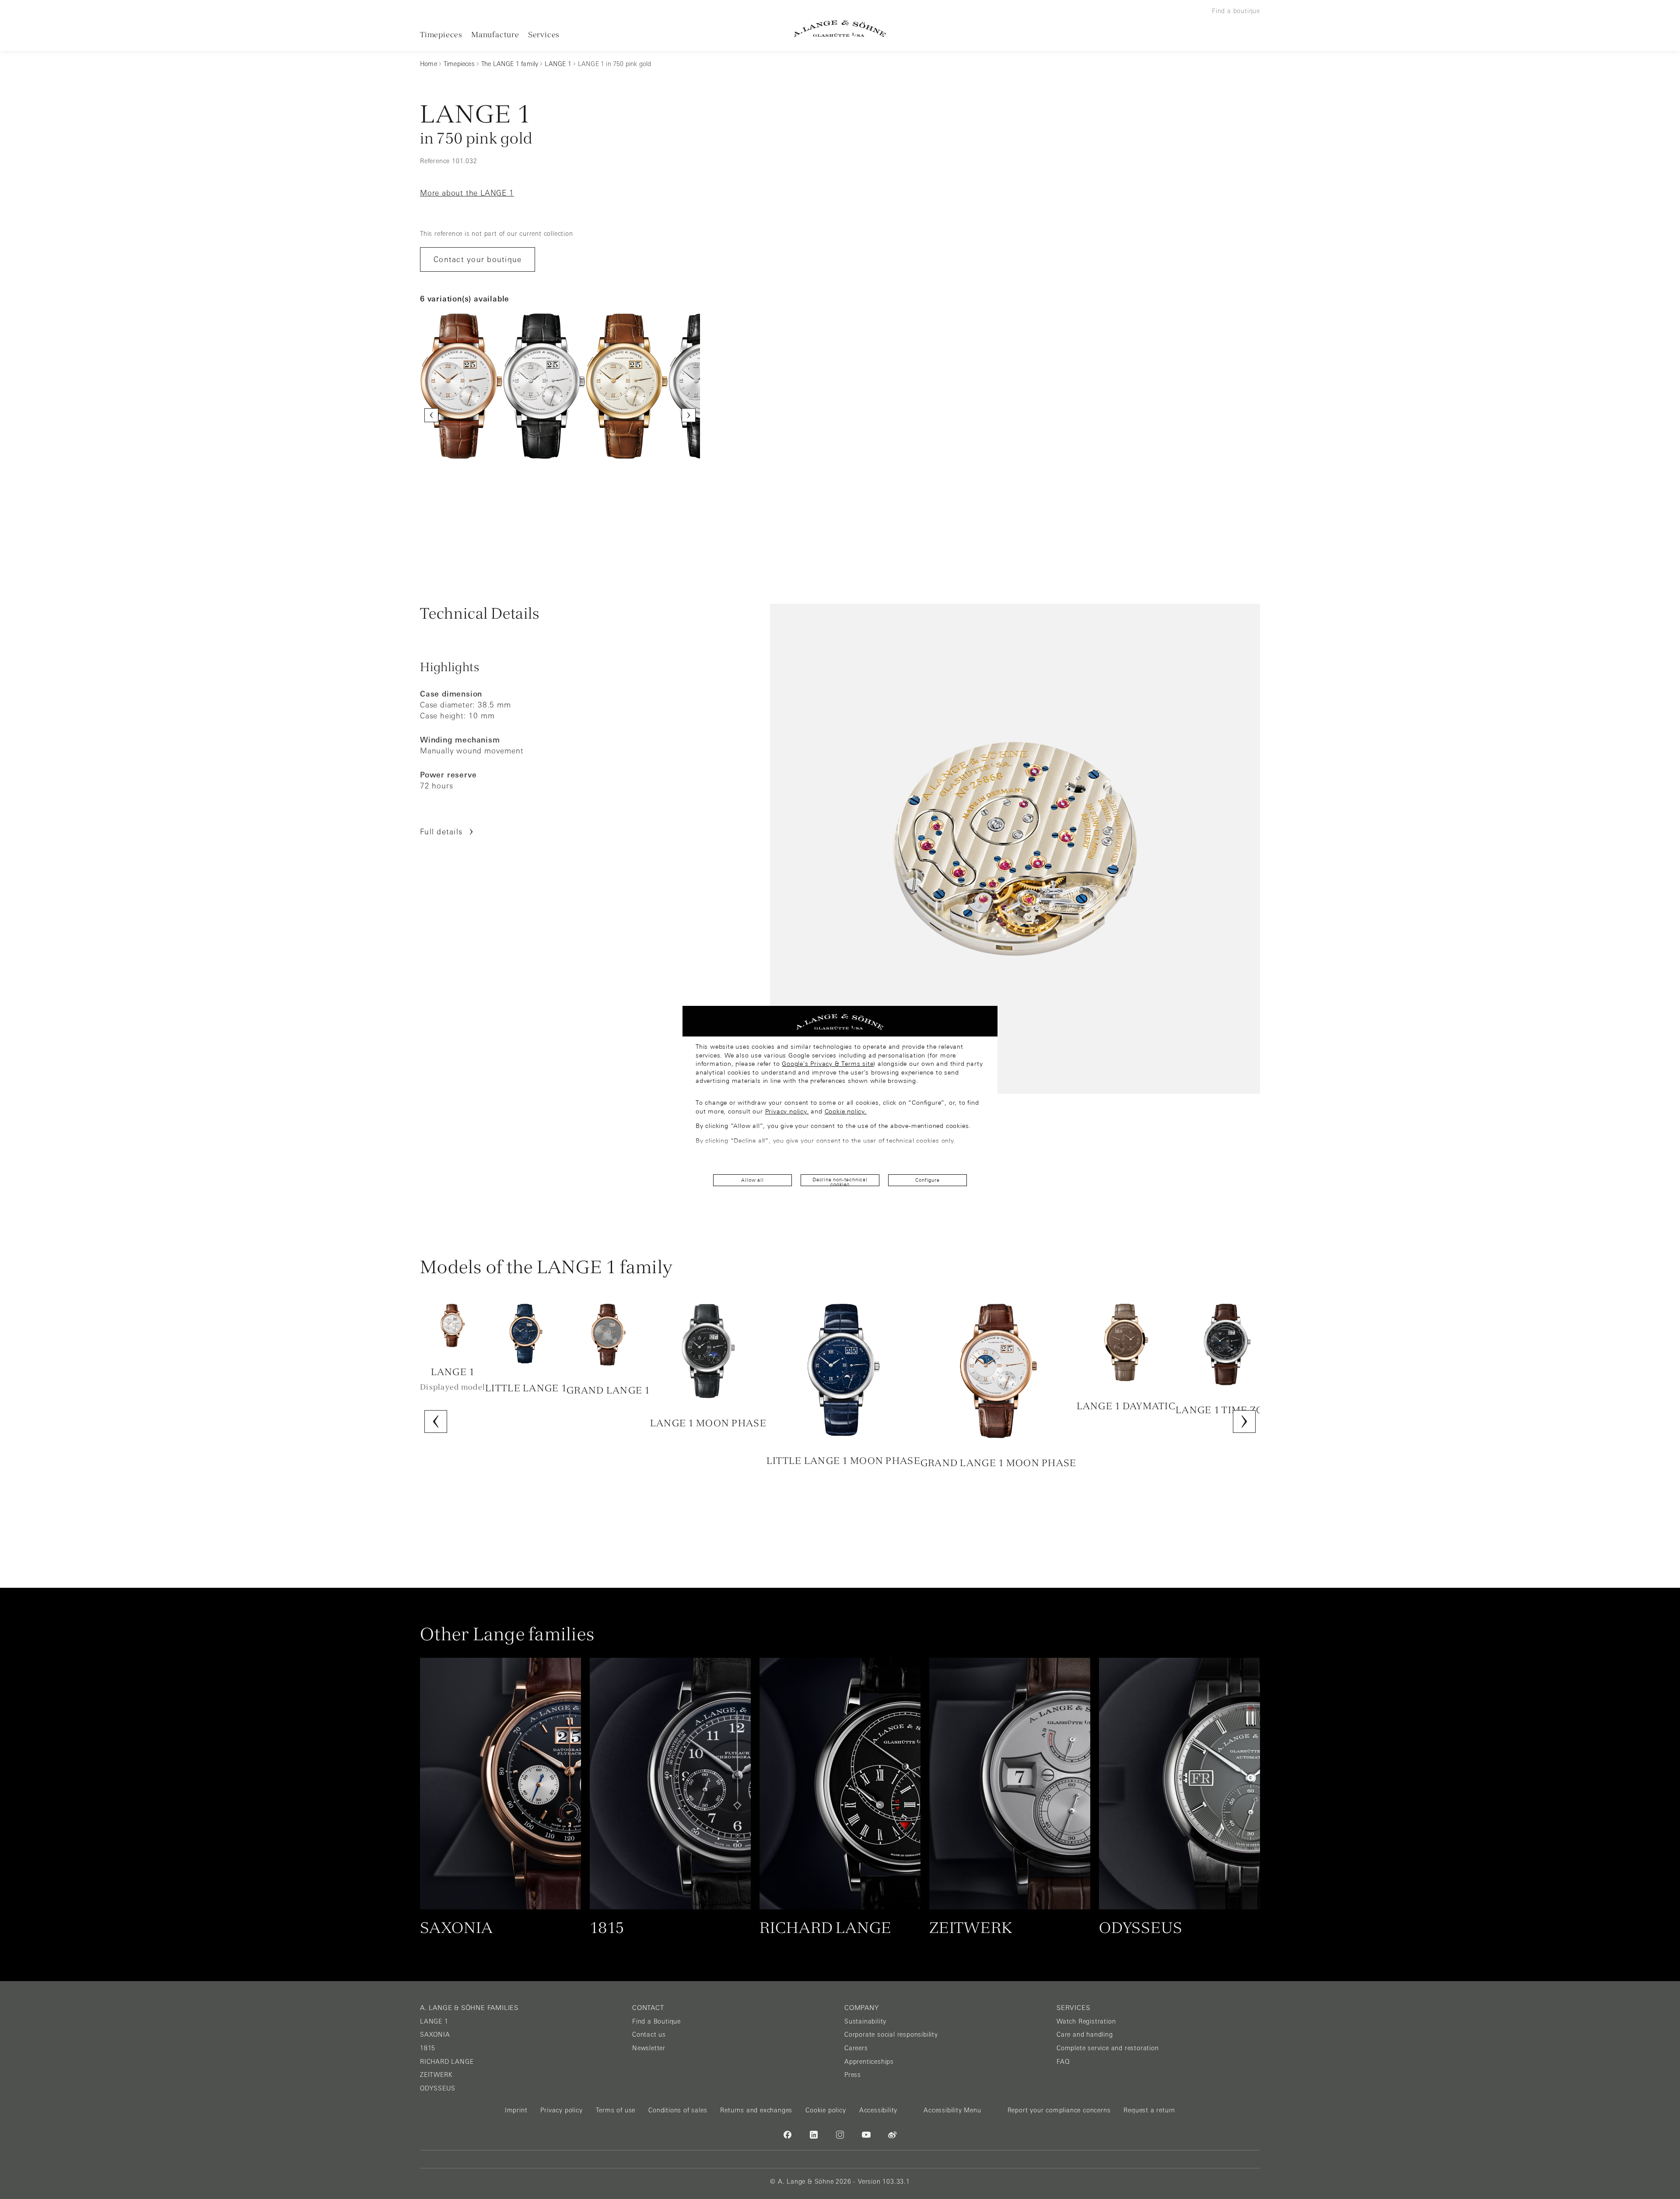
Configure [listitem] (927, 1180)
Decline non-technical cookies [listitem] (840, 1182)
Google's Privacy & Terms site (828, 1064)
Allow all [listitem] (752, 1180)
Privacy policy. (787, 1111)
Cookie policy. (846, 1111)
